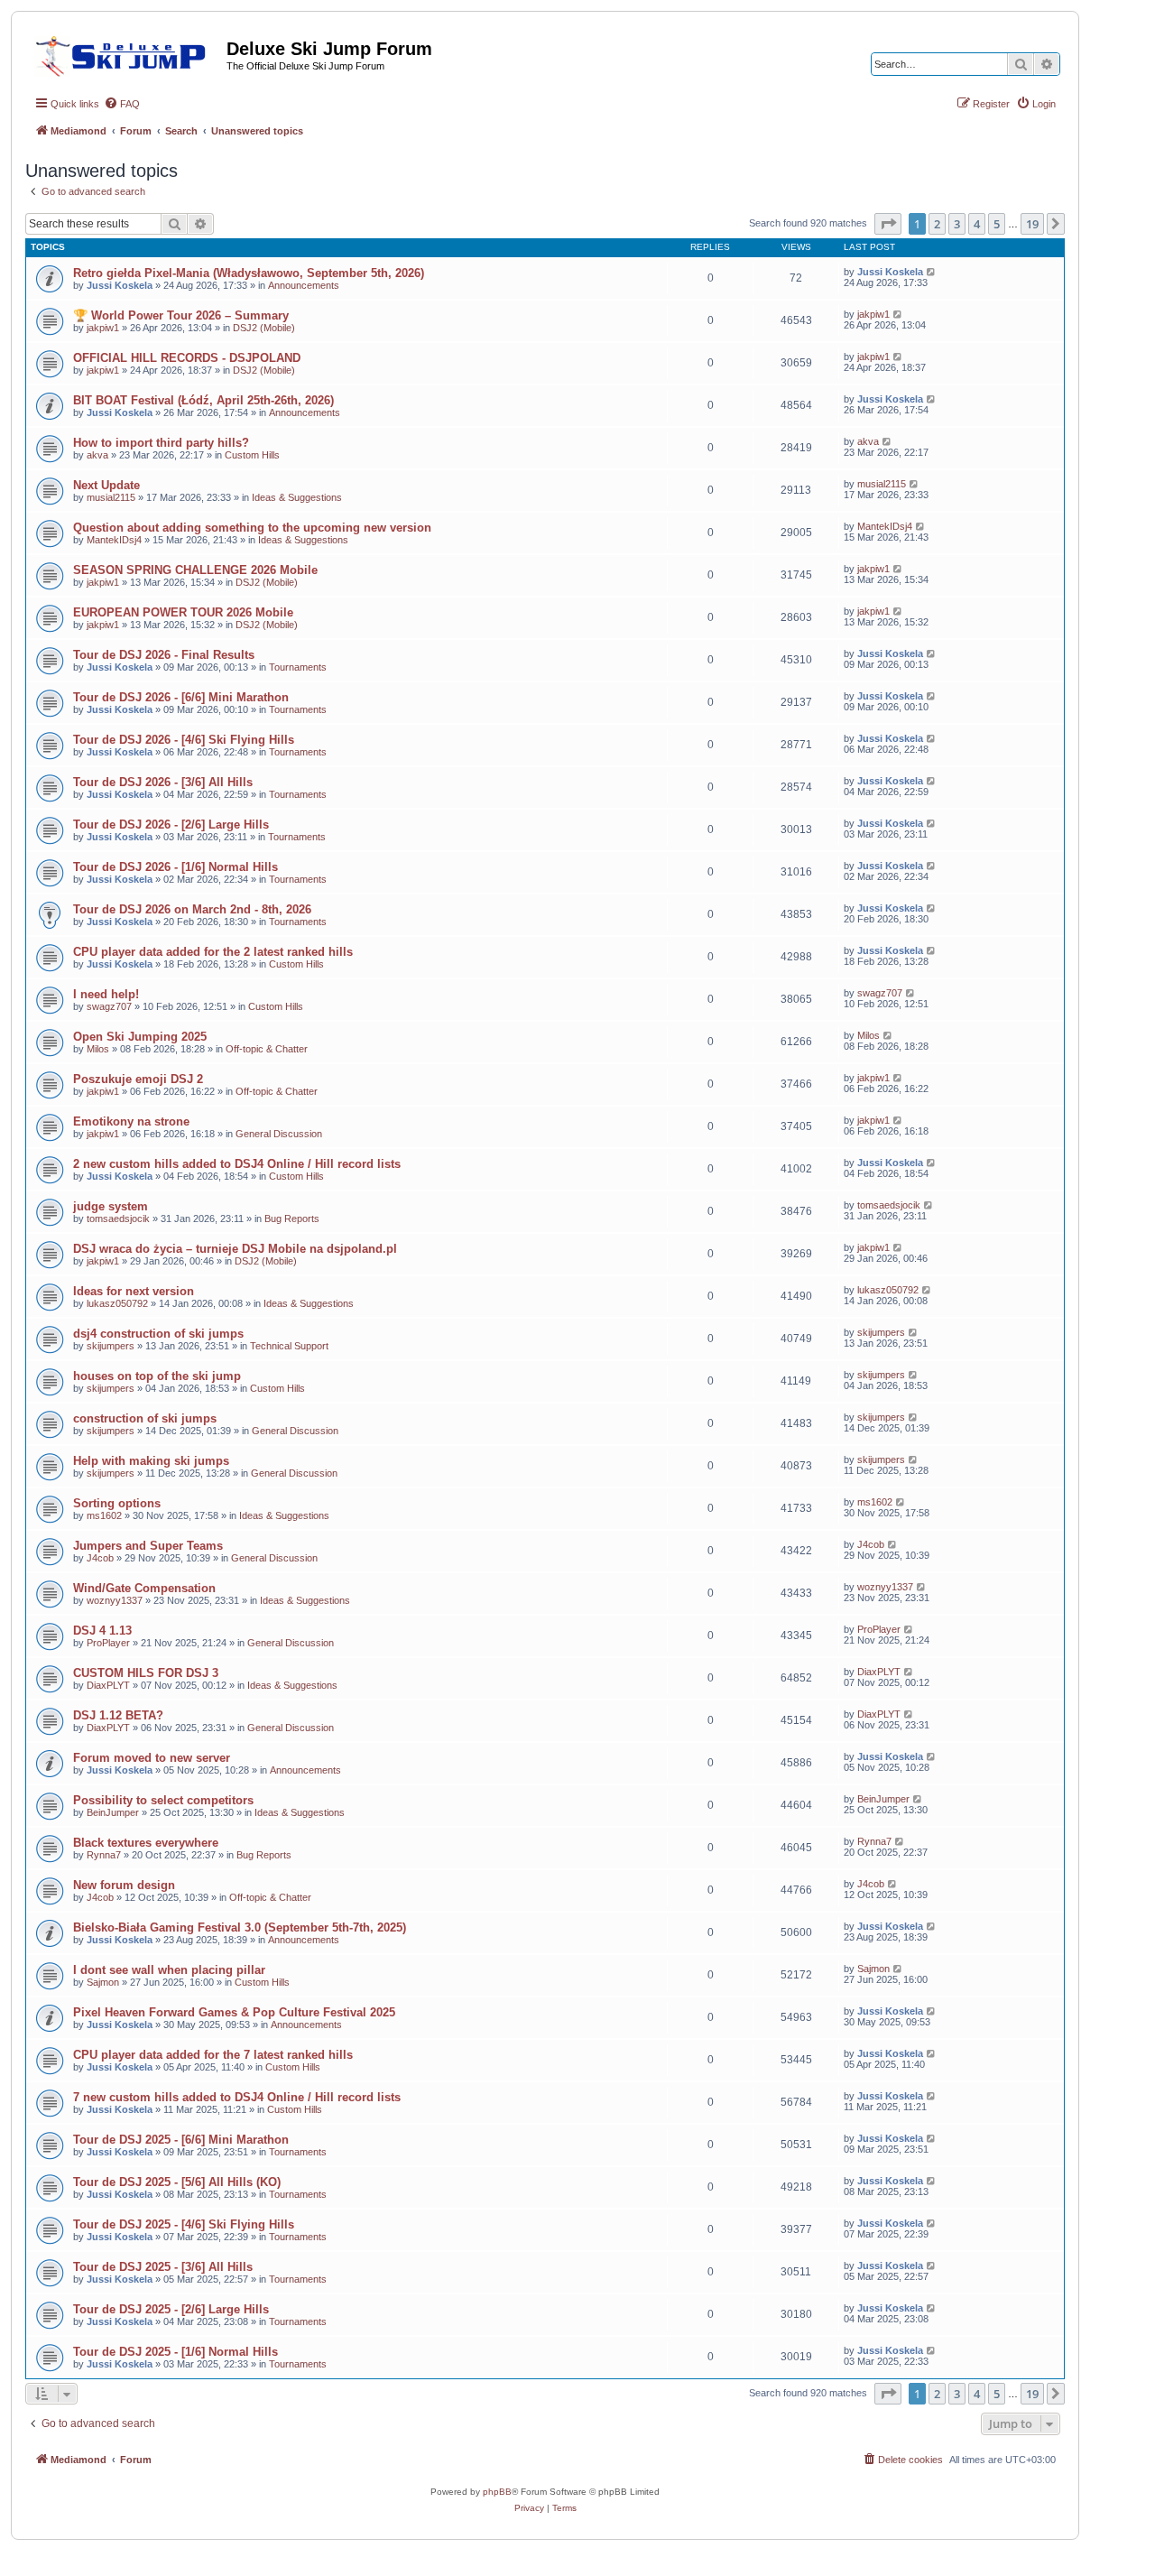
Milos (98, 1049)
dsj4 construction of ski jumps (158, 1334)
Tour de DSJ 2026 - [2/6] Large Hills (171, 825)
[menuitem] (122, 104)
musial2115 (111, 497)
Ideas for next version (134, 1291)
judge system (111, 1206)
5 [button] (997, 224)
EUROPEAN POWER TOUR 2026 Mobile (183, 612)
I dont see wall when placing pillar (169, 1970)
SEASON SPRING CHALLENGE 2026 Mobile (195, 570)
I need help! (106, 994)
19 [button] (1032, 224)
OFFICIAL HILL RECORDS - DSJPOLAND (187, 358)
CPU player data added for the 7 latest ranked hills (213, 2055)
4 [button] (977, 224)
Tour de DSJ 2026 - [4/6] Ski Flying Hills (184, 740)
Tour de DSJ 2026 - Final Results (164, 655)
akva (97, 455)
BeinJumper (113, 1812)
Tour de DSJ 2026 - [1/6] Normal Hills (176, 867)
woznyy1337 (115, 1600)
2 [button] (937, 224)
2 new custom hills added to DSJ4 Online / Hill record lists (237, 1164)
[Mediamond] (126, 53)
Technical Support (289, 1346)
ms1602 (104, 1515)
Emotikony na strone (131, 1121)
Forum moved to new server (152, 1758)
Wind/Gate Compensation (144, 1588)
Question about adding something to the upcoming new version (252, 528)
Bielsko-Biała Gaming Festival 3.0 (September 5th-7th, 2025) (240, 1927)
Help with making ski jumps (151, 1461)
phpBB (497, 2492)
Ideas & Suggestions (297, 497)
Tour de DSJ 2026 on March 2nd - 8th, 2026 (192, 909)
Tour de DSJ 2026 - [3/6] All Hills (163, 782)
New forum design (124, 1885)
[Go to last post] (932, 272)
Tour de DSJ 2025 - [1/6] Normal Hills (176, 2352)
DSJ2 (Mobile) (264, 328)
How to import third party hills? (161, 443)
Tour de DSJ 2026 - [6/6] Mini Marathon (181, 697)
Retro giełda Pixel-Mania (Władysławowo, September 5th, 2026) (249, 273)
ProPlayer (108, 1643)
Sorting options (117, 1503)
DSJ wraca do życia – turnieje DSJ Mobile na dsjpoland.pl (235, 1249)
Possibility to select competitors (163, 1800)
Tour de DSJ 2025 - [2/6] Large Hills (171, 2309)
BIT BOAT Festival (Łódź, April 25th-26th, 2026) (203, 400)
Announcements (304, 285)
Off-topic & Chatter (267, 1049)
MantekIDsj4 (114, 540)
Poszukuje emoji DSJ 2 (138, 1079)
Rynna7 (104, 1855)
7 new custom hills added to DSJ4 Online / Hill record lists (237, 2097)
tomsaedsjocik (118, 1219)
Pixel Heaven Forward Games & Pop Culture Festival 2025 (234, 2012)
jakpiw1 (103, 328)
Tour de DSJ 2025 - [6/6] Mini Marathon (181, 2140)
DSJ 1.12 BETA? (118, 1715)
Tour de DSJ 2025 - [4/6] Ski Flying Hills (184, 2224)
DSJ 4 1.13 (102, 1631)
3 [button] (957, 224)
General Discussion (279, 1134)
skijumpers (111, 1346)
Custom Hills (252, 455)
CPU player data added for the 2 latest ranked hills (213, 952)
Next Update (106, 485)
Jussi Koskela (120, 285)
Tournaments (298, 667)
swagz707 (109, 1006)
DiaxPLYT (108, 1685)
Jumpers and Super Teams (148, 1546)
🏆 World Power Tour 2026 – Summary (181, 315)
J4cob (100, 1558)
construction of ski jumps (145, 1418)
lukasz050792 (117, 1303)
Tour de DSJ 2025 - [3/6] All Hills (163, 2267)
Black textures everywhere (146, 1843)
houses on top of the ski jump (157, 1376)
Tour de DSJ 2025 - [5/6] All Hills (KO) (177, 2182)
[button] (888, 224)
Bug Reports (292, 1219)
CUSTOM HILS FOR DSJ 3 (146, 1673)
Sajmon (103, 1982)
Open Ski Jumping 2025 (140, 1037)
